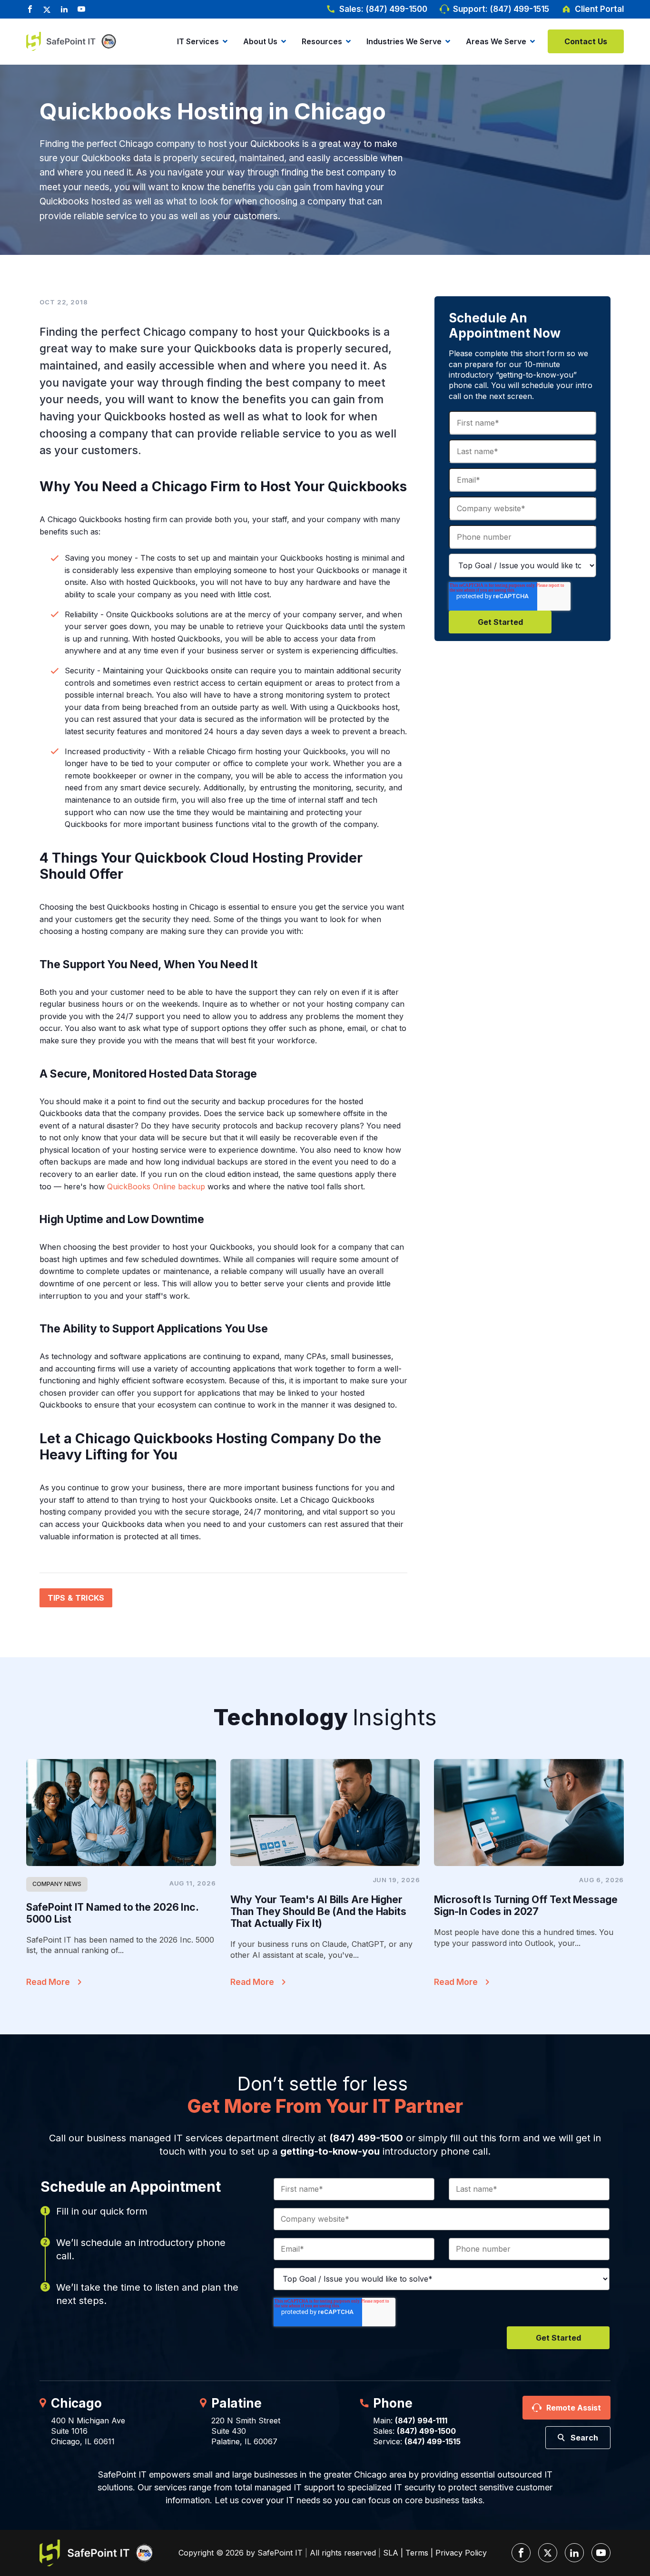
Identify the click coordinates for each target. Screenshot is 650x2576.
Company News (57, 1884)
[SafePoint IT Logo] (97, 2553)
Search (584, 2438)
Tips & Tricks (76, 1598)
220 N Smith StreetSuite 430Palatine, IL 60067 (246, 2431)
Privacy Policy (461, 2553)
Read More (48, 1982)
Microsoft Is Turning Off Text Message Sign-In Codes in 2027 (526, 1905)
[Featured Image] (121, 1812)
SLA (391, 2553)
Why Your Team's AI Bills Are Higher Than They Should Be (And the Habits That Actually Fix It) (318, 1911)
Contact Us (586, 41)
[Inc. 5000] (107, 42)
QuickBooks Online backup (156, 1186)
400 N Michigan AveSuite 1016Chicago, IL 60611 (88, 2431)
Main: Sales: (414, 2426)
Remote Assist (574, 2408)
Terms (417, 2553)
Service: (417, 2441)
